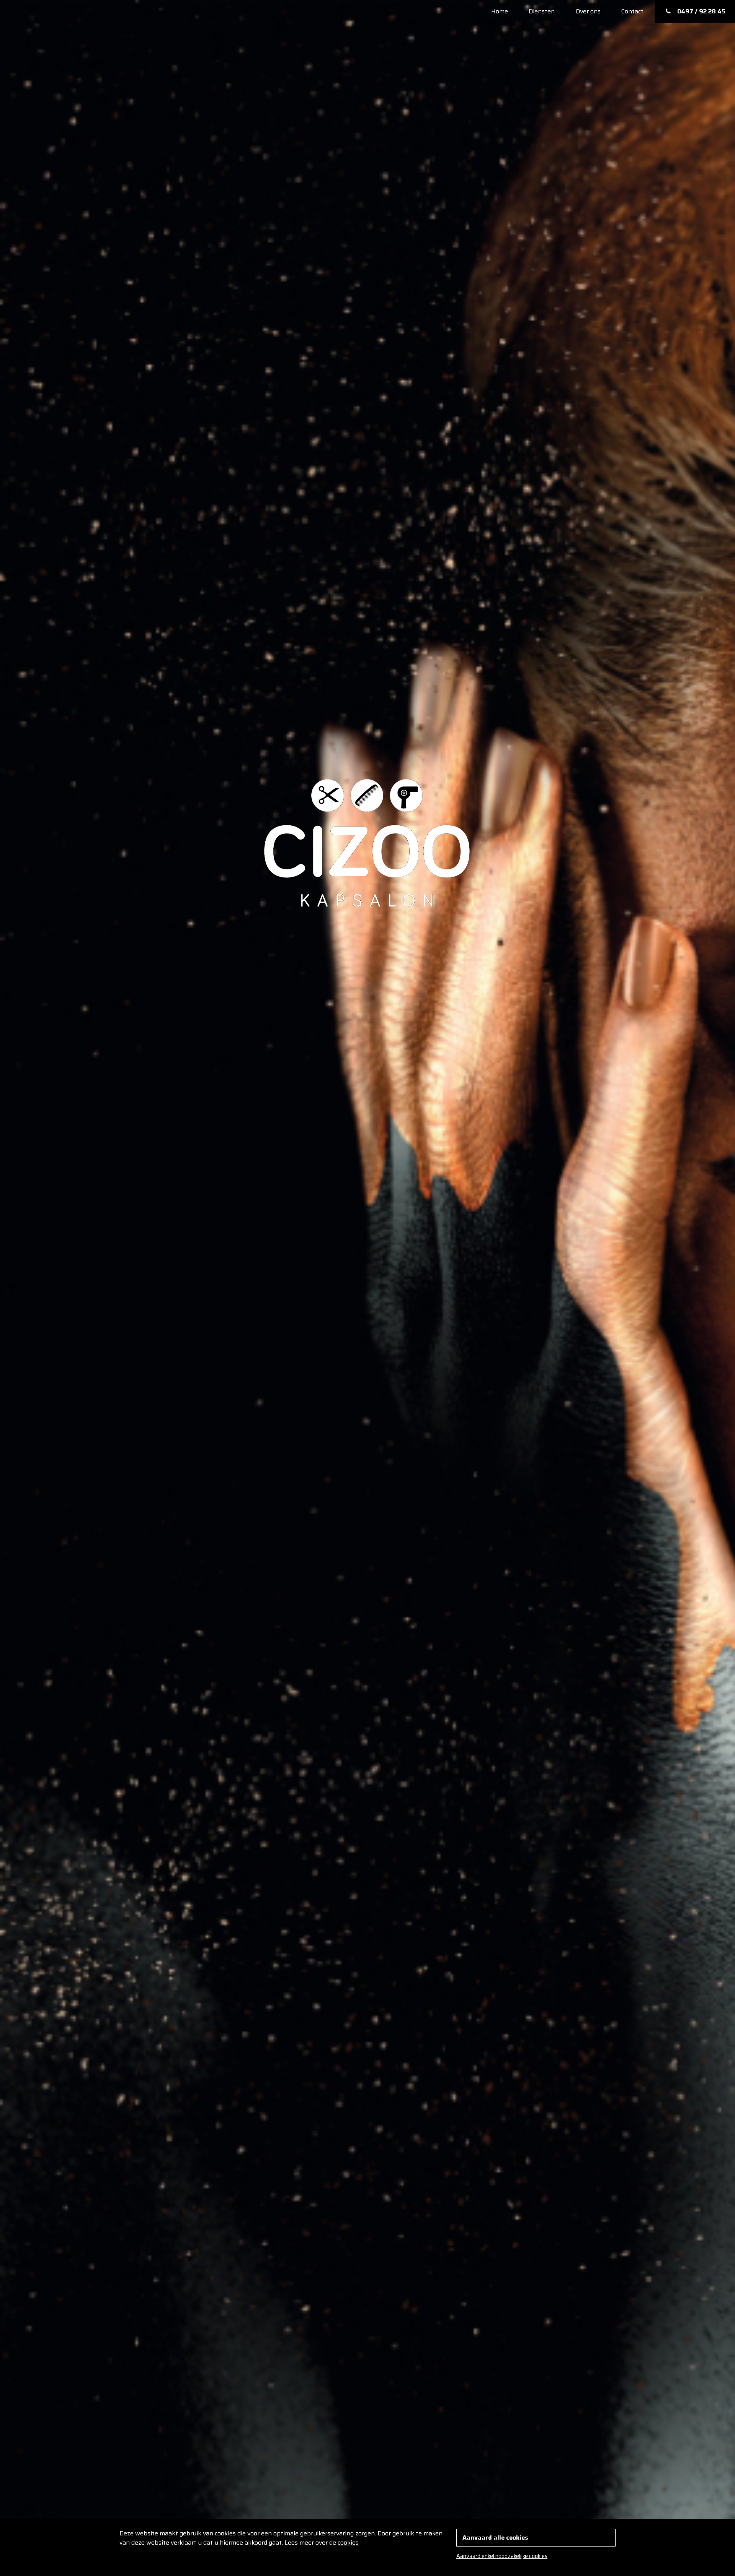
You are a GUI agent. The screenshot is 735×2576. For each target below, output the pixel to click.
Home (500, 11)
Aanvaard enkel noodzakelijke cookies (502, 2556)
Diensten (542, 11)
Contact (632, 11)
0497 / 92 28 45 (701, 11)
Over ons (588, 11)
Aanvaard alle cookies (495, 2538)
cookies (348, 2542)
